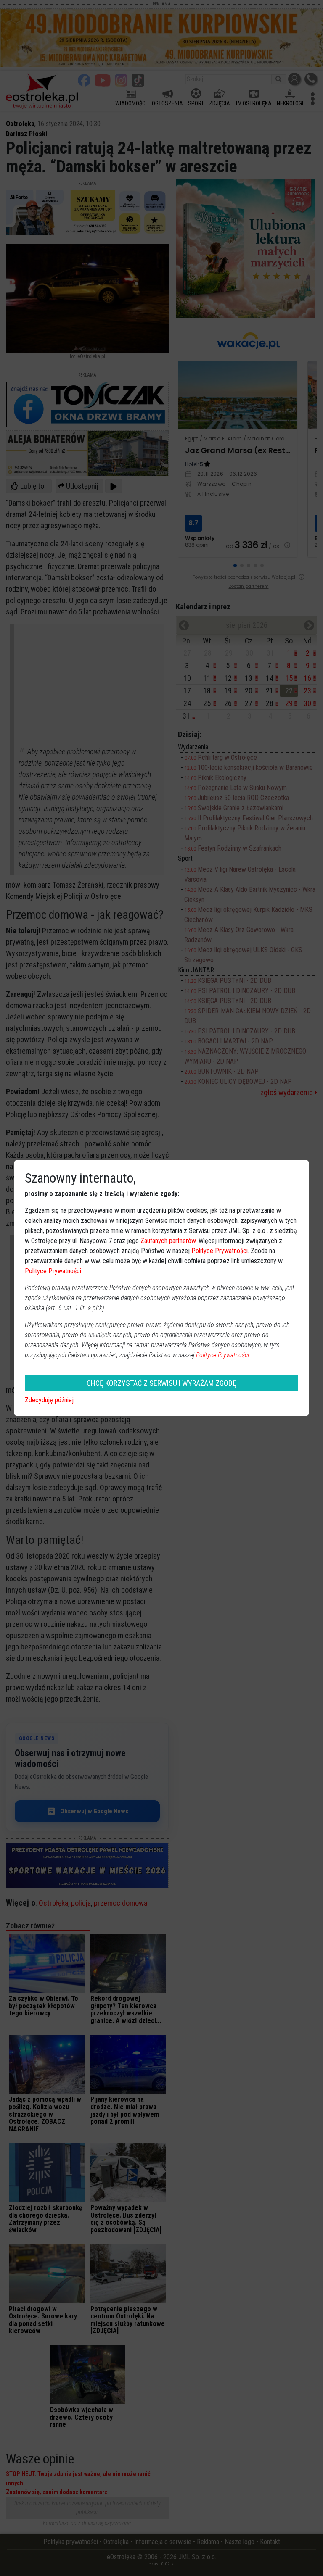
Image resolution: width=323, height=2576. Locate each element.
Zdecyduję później (49, 1400)
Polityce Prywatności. (223, 1355)
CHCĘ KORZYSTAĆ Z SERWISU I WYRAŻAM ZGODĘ (161, 1383)
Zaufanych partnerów (168, 1241)
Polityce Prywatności (220, 1251)
